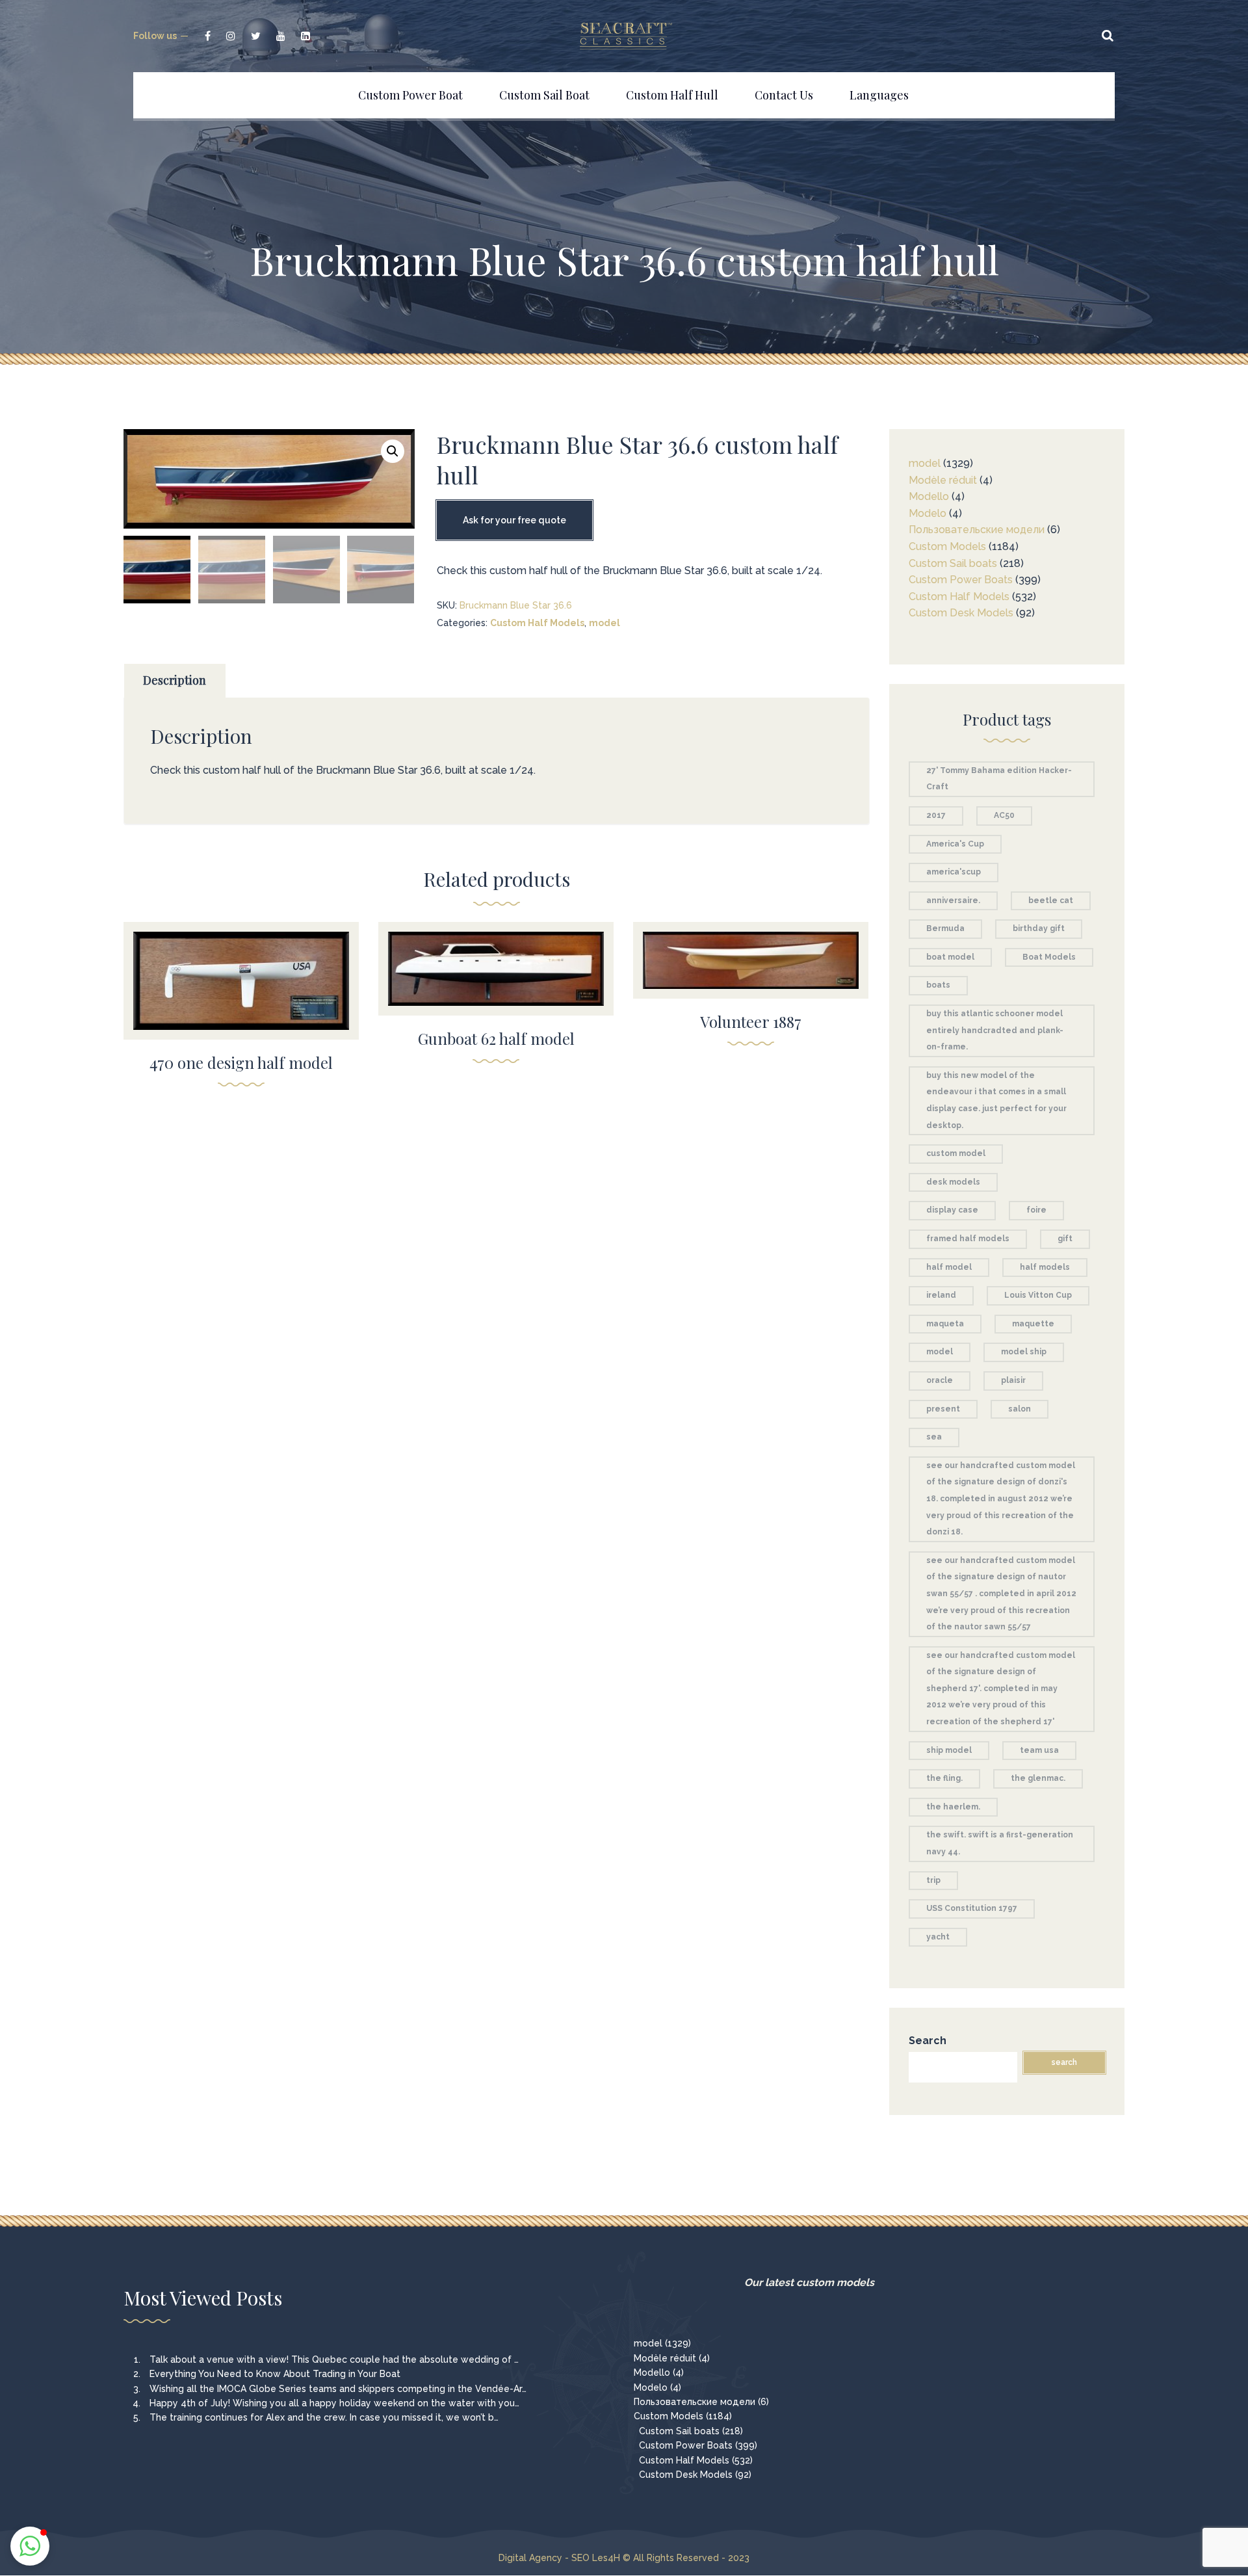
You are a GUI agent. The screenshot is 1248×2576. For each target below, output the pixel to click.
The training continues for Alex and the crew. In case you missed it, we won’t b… (324, 2417)
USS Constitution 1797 (972, 1908)
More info (241, 1000)
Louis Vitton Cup (1038, 1295)
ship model (949, 1750)
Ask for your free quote (514, 520)
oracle (940, 1380)
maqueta (945, 1324)
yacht (938, 1937)
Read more (241, 972)
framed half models (968, 1239)
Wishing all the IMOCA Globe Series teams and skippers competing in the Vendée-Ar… (338, 2389)
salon (1020, 1409)
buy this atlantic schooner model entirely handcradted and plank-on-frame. (995, 1030)
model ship (1024, 1352)
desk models (953, 1182)
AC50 (1004, 815)
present (943, 1409)
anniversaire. (953, 900)
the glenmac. (1038, 1778)
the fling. (944, 1778)
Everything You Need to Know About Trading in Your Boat (275, 2374)
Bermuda (945, 928)
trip (933, 1880)
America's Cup (955, 844)
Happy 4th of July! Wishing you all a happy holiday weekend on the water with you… (334, 2403)
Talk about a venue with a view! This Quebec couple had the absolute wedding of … (334, 2359)
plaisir (1013, 1380)
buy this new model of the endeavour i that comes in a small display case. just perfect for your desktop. (996, 1100)
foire (1036, 1210)
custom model (956, 1153)
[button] (393, 451)
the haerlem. (953, 1807)
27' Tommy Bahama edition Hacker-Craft (999, 779)
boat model (950, 957)
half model (949, 1267)
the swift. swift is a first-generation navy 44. (1000, 1843)
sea (934, 1437)
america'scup (954, 872)
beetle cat (1051, 900)
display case (952, 1210)
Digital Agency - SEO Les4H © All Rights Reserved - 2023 (624, 2558)
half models (1045, 1267)
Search (928, 2041)
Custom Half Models (537, 623)
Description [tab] (175, 680)
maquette (1033, 1324)
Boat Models (1049, 957)
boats (938, 985)
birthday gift (1039, 928)
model (604, 623)
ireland (941, 1295)
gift (1065, 1239)
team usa (1039, 1750)
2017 (936, 815)
